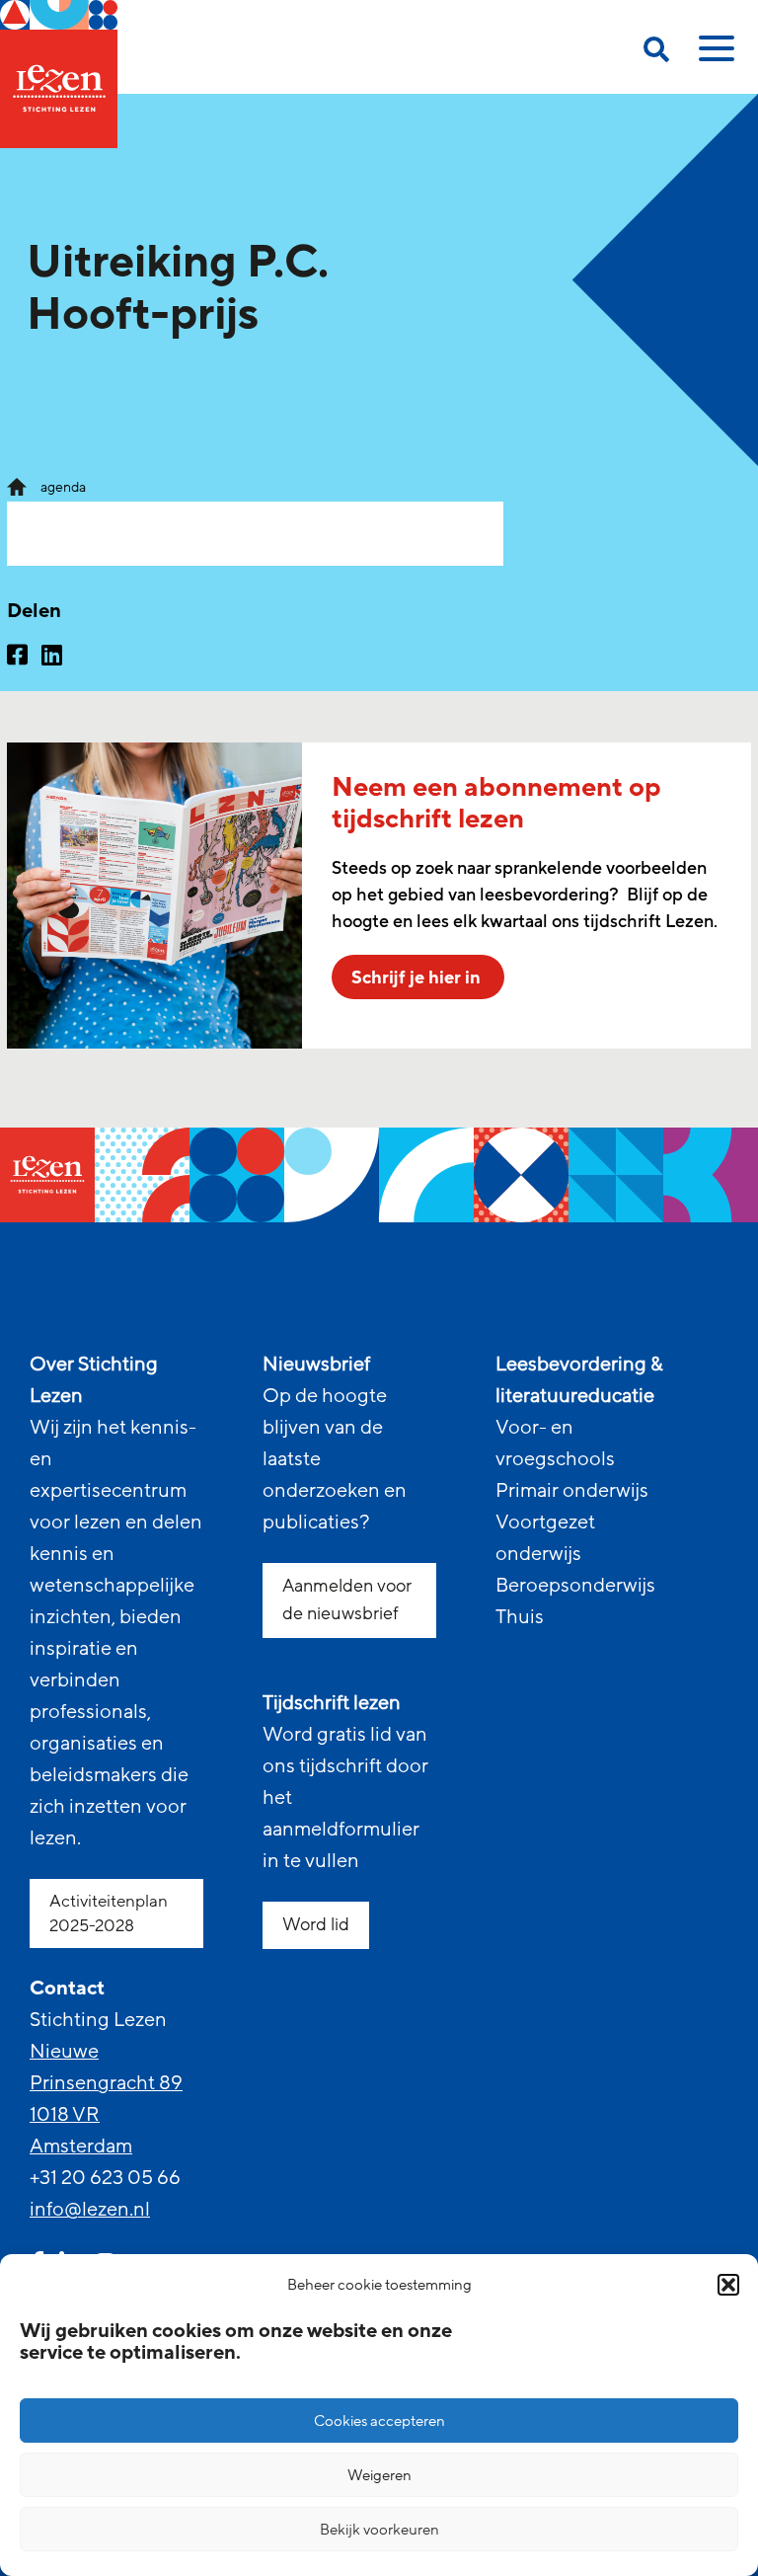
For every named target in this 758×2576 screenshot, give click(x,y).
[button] (728, 2285)
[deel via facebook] (17, 658)
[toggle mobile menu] (714, 55)
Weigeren (379, 2475)
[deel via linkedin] (52, 658)
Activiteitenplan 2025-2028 (109, 1913)
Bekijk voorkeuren (379, 2530)
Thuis (520, 1617)
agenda (63, 487)
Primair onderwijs (572, 1491)
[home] (59, 74)
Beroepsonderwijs (575, 1586)
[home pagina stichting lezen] (17, 486)
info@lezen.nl (90, 2210)
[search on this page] (656, 53)
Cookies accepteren (379, 2421)
